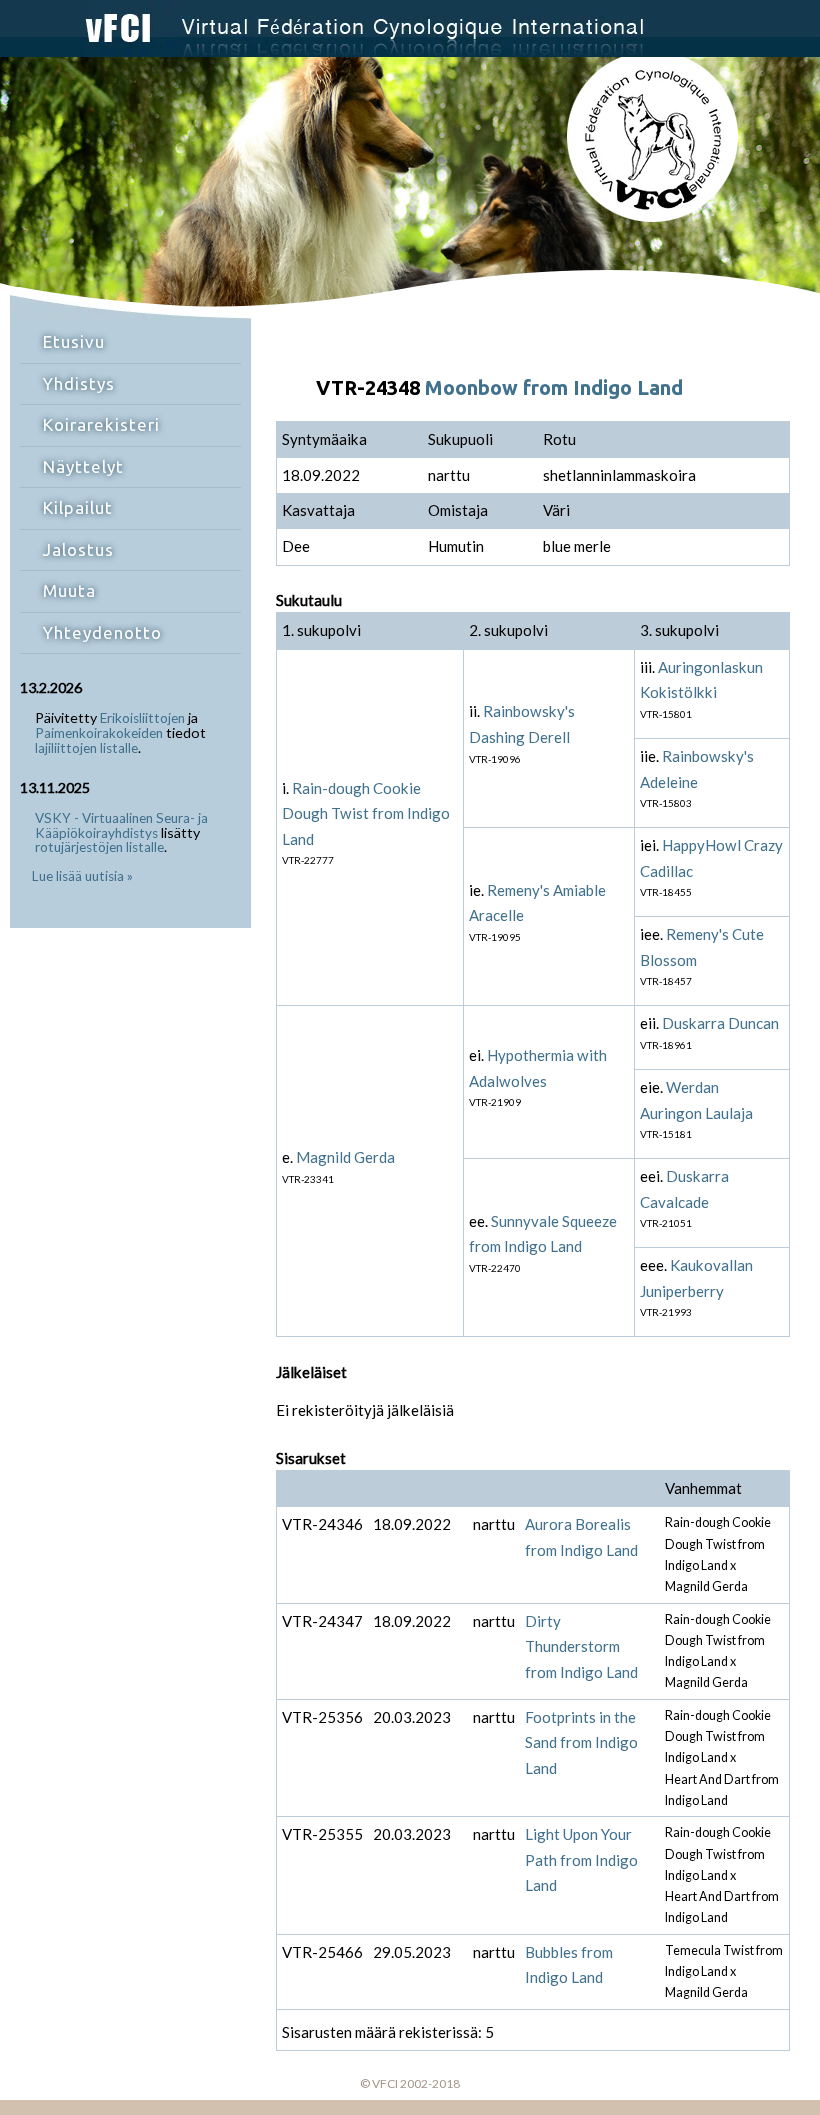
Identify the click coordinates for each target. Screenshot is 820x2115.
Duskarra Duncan (720, 1023)
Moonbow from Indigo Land (554, 387)
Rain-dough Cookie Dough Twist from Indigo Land (366, 813)
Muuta (69, 590)
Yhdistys (79, 383)
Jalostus (78, 549)
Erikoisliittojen (142, 718)
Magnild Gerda (345, 1157)
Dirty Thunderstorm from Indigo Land (581, 1646)
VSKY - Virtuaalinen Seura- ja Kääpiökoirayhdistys (121, 825)
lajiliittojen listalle (86, 748)
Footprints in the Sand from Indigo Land (581, 1742)
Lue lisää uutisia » (82, 876)
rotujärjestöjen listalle (99, 847)
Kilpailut (78, 507)
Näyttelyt (83, 466)
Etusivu (74, 341)
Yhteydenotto (102, 632)
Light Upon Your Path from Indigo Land (581, 1859)
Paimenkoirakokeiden (99, 733)
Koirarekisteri (101, 424)
